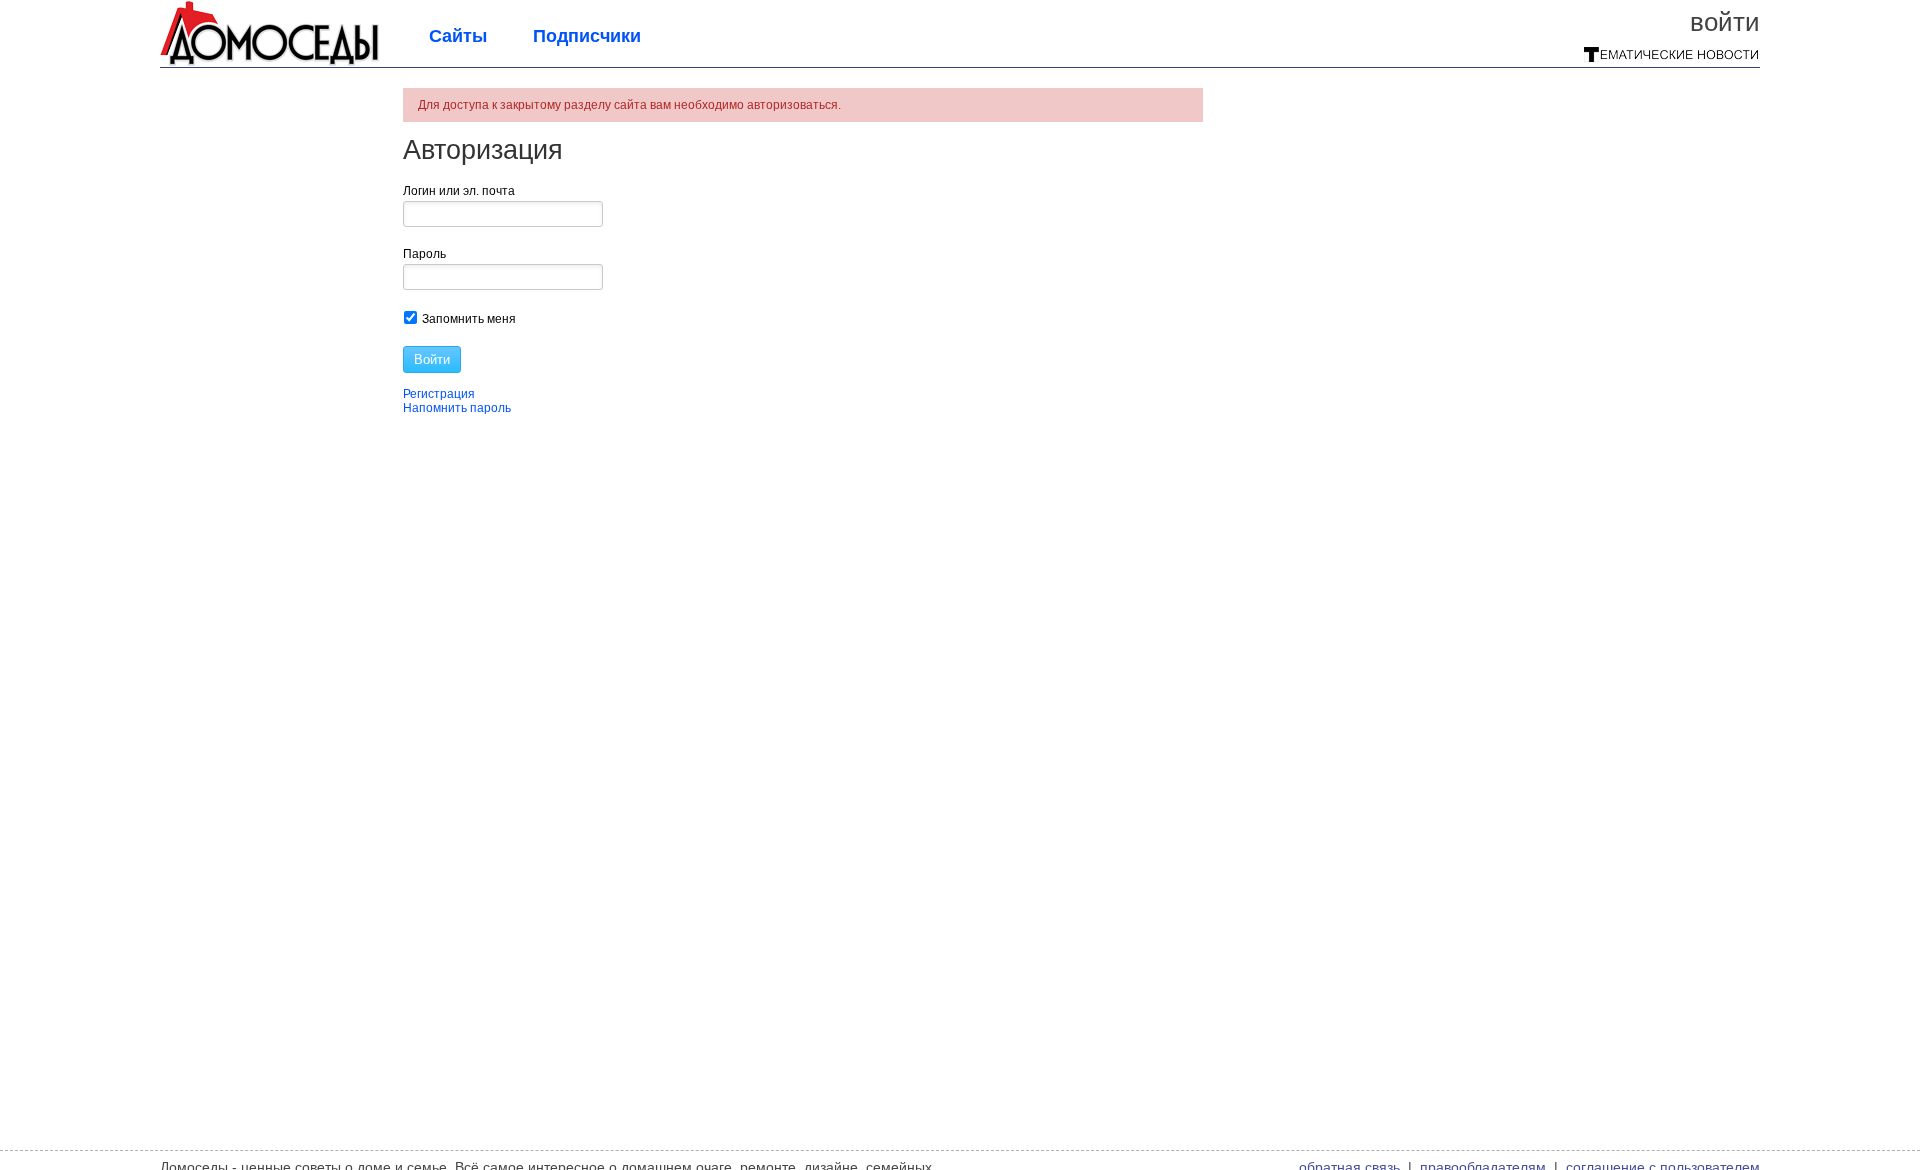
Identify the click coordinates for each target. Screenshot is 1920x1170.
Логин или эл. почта (459, 191)
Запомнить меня (467, 319)
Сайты (458, 36)
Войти (1725, 22)
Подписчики (587, 36)
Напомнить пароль (457, 408)
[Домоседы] (269, 62)
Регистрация (439, 394)
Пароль (424, 254)
